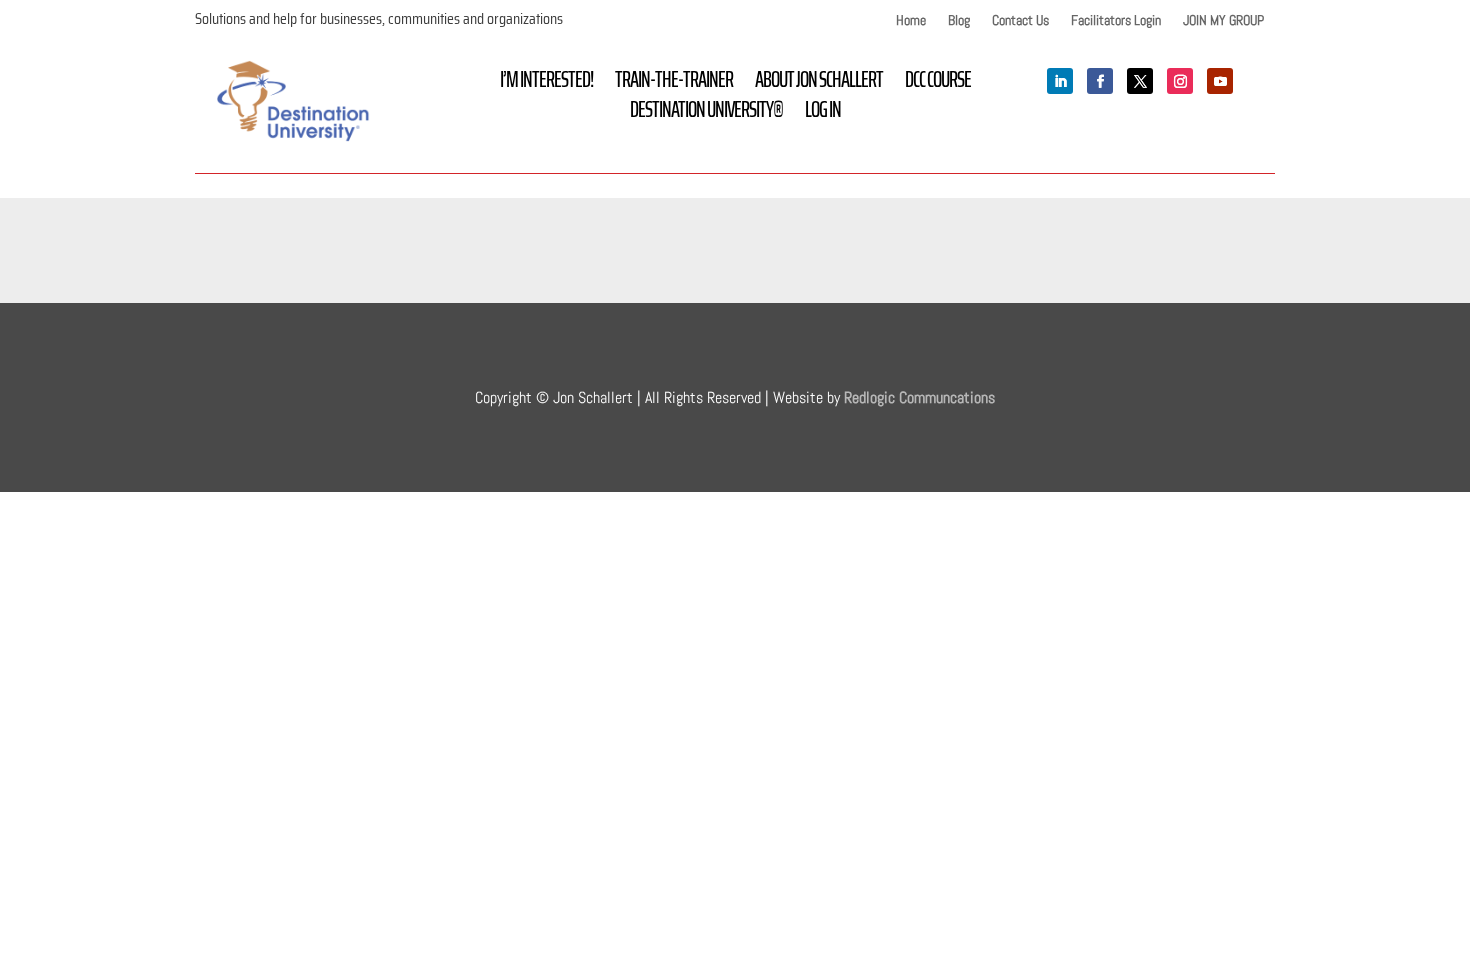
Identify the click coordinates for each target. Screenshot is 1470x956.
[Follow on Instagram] (1180, 81)
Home (911, 21)
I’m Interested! (546, 84)
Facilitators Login (1116, 21)
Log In (823, 114)
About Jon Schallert (819, 84)
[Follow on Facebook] (1100, 81)
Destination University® (706, 114)
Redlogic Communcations (919, 397)
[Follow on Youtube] (1220, 81)
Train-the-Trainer (674, 84)
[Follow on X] (1140, 81)
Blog (959, 21)
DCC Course (938, 84)
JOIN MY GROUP (1223, 21)
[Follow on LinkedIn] (1060, 81)
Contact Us (1020, 21)
